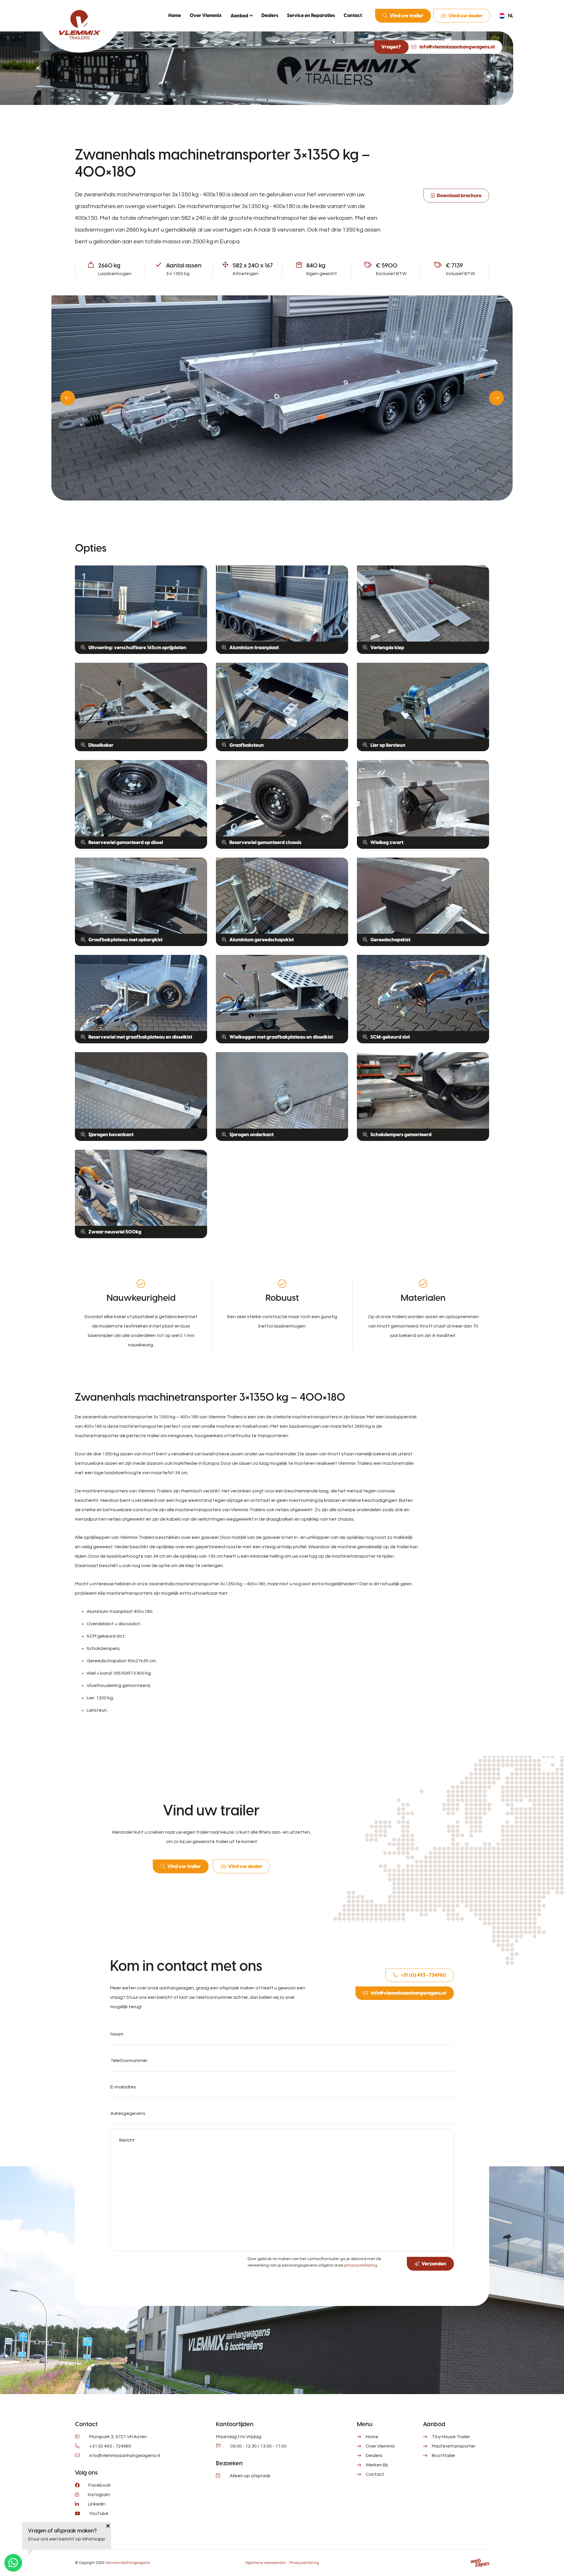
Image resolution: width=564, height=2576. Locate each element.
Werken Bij (377, 2465)
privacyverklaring (361, 2265)
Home (175, 15)
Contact (353, 15)
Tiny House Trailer (451, 2437)
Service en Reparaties (311, 15)
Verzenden (434, 2264)
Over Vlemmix (206, 15)
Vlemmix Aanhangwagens (127, 2563)
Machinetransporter (454, 2446)
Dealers (270, 15)
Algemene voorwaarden (266, 2563)
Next (496, 398)
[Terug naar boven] (552, 2564)
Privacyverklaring (304, 2563)
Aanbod (239, 16)
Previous (68, 398)
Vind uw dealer (466, 16)
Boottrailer (444, 2456)
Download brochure (459, 196)
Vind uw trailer (407, 16)
